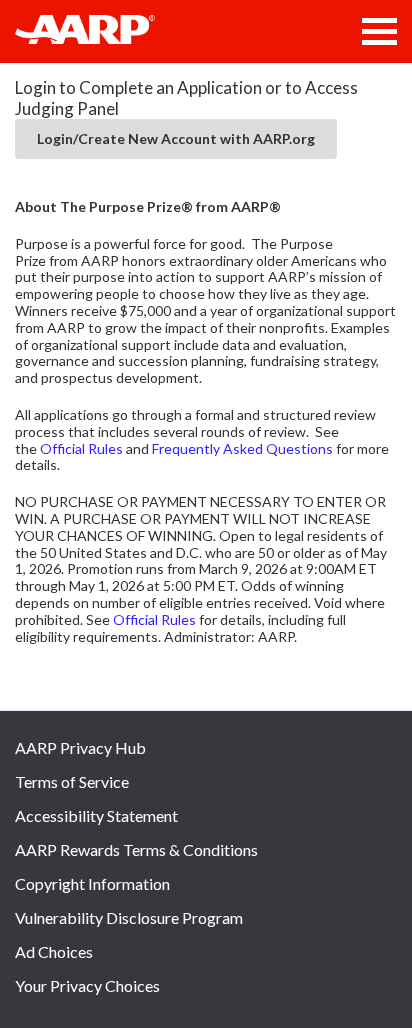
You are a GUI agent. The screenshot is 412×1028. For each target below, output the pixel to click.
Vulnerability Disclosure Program (129, 917)
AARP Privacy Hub (80, 747)
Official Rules (81, 448)
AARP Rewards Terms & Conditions (136, 849)
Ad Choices (54, 951)
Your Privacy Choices (87, 985)
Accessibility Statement (96, 815)
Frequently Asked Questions (242, 448)
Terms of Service (72, 781)
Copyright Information (92, 883)
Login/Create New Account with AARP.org (176, 138)
